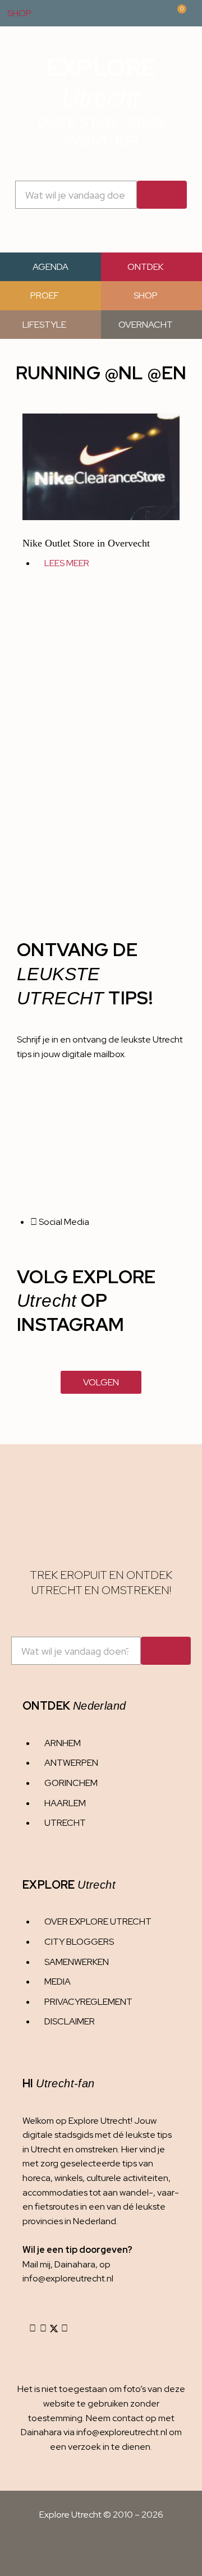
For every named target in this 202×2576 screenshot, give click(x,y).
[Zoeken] (162, 195)
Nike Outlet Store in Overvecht (86, 543)
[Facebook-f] (43, 2329)
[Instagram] (33, 2329)
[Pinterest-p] (65, 2329)
